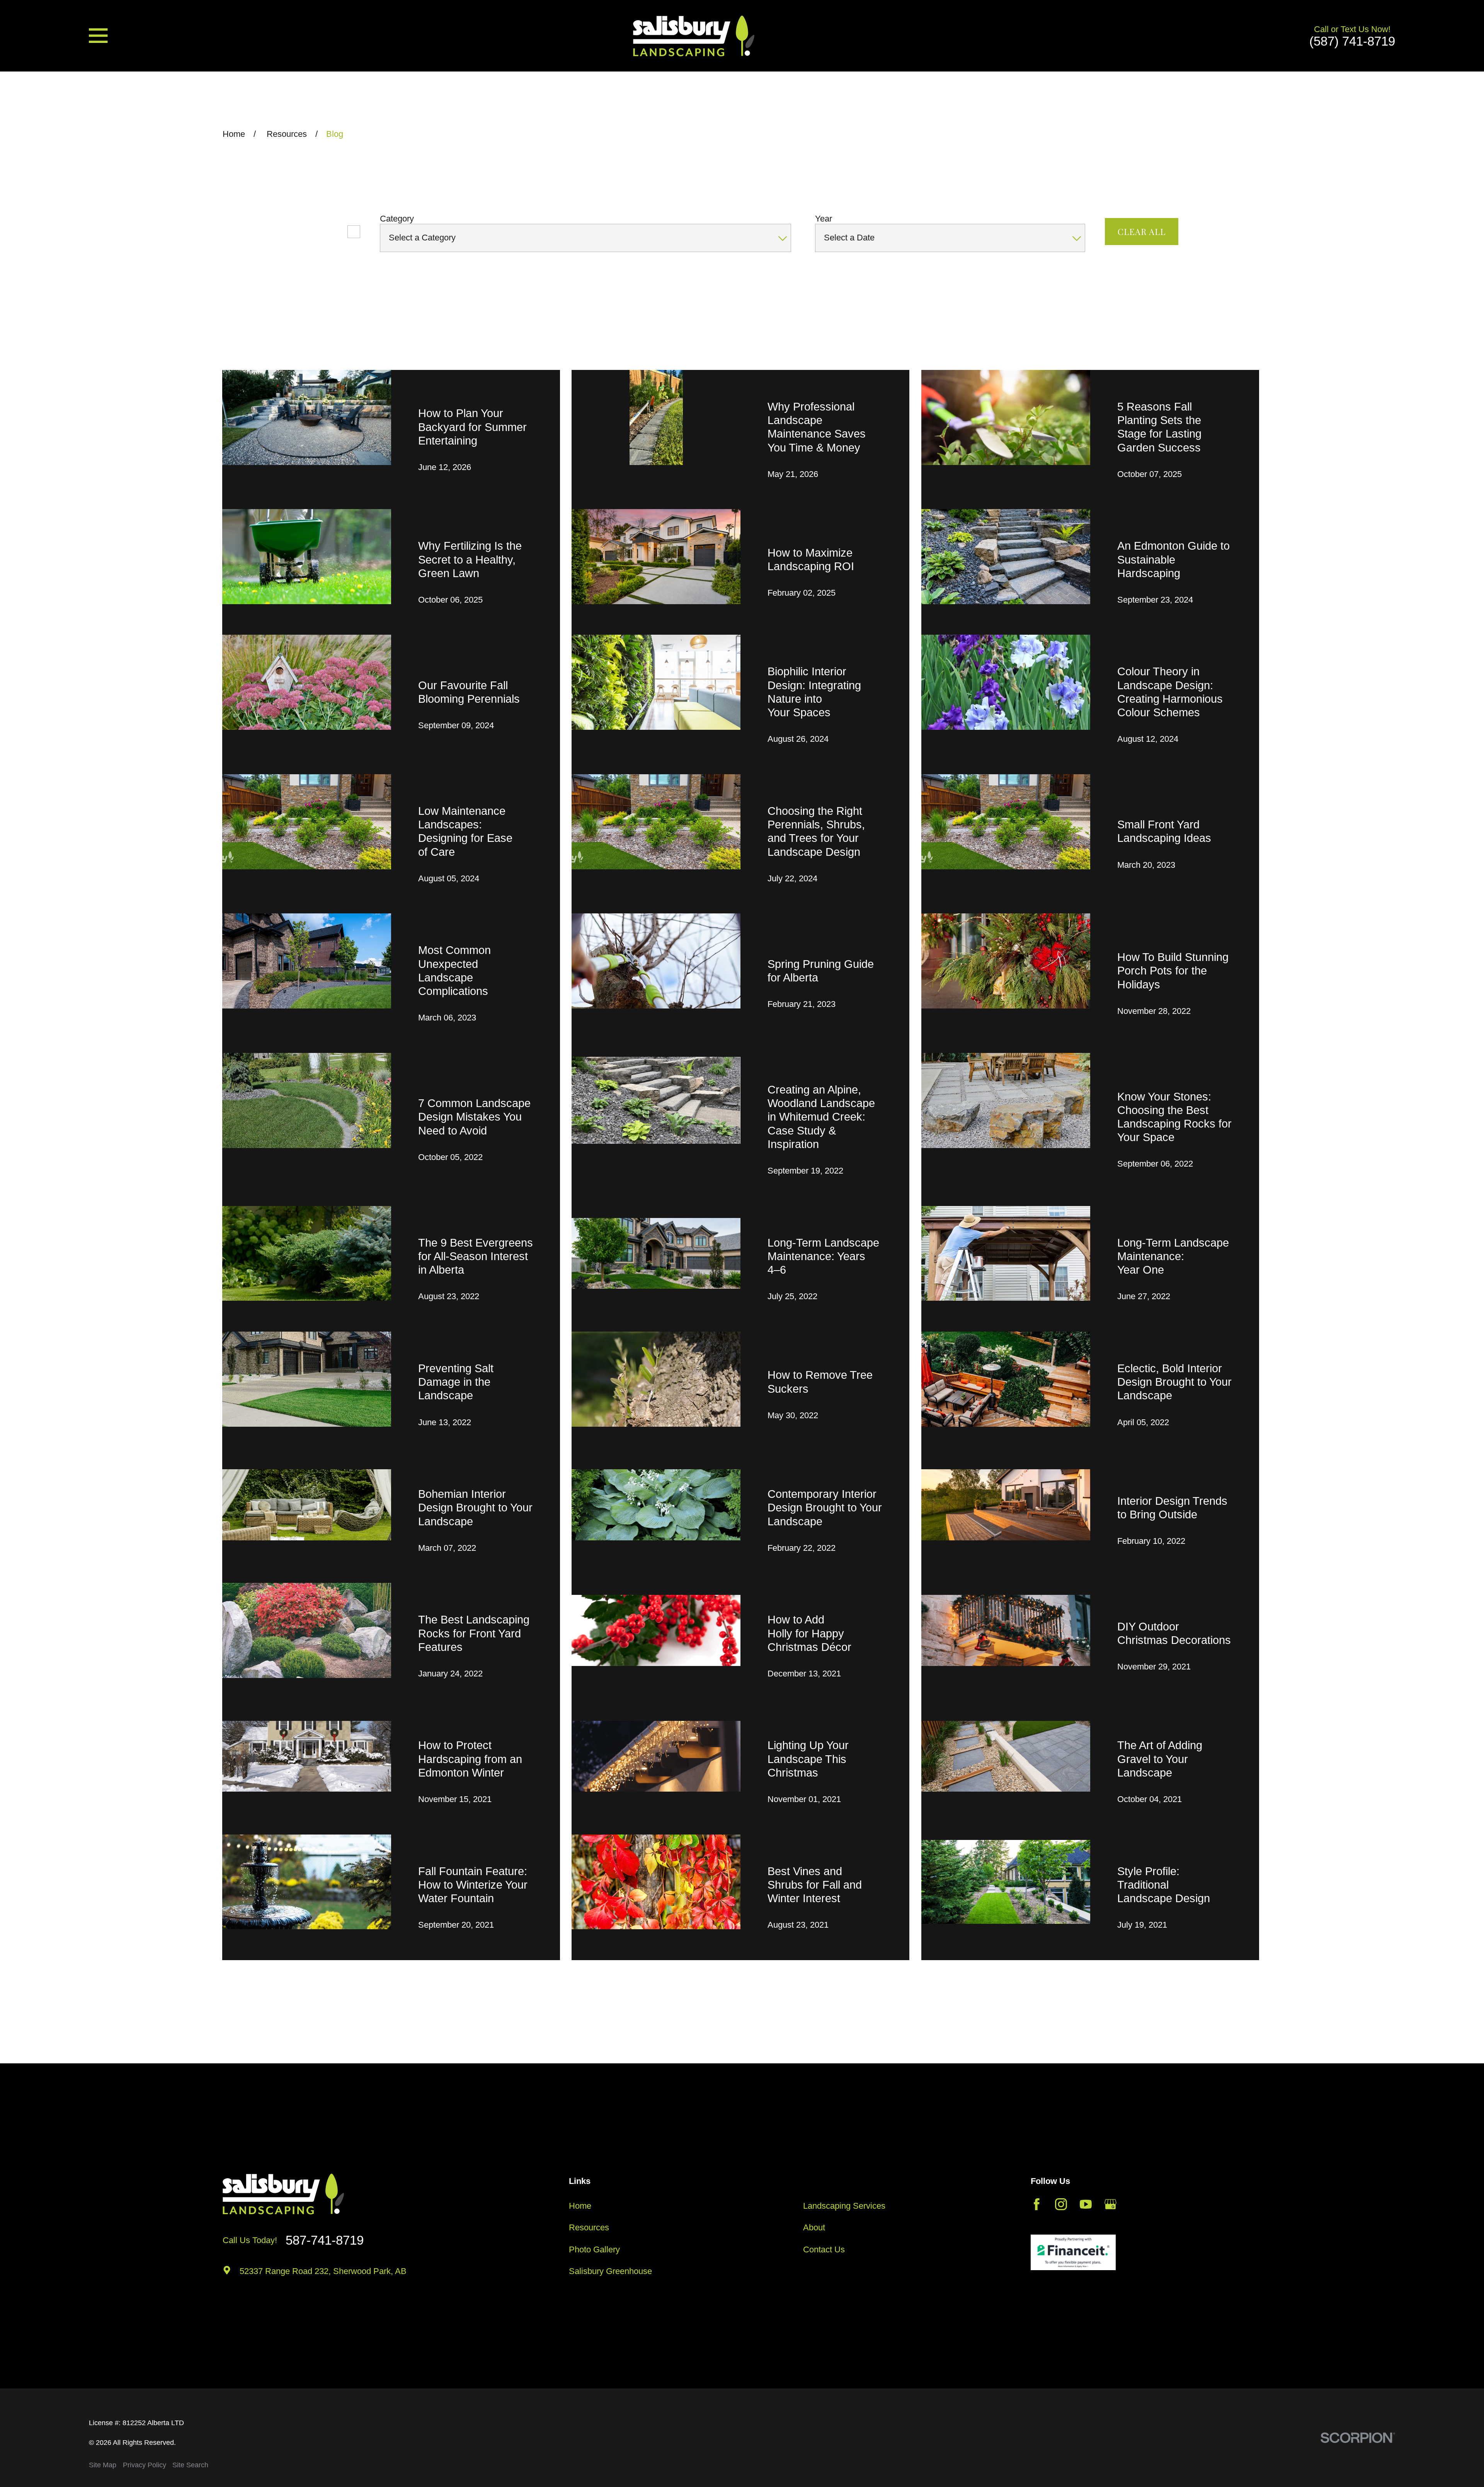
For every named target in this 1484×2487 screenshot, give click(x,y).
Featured (322, 231)
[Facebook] (1037, 2204)
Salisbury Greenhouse (610, 2271)
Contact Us (824, 2249)
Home (580, 2206)
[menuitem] (103, 2465)
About (814, 2227)
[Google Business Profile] (1110, 2204)
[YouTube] (1086, 2204)
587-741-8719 (325, 2240)
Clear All (1142, 232)
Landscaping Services (844, 2206)
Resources (589, 2227)
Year (824, 219)
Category (397, 219)
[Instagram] (1061, 2204)
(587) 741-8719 (1352, 41)
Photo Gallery (594, 2249)
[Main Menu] (98, 36)
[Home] (694, 36)
